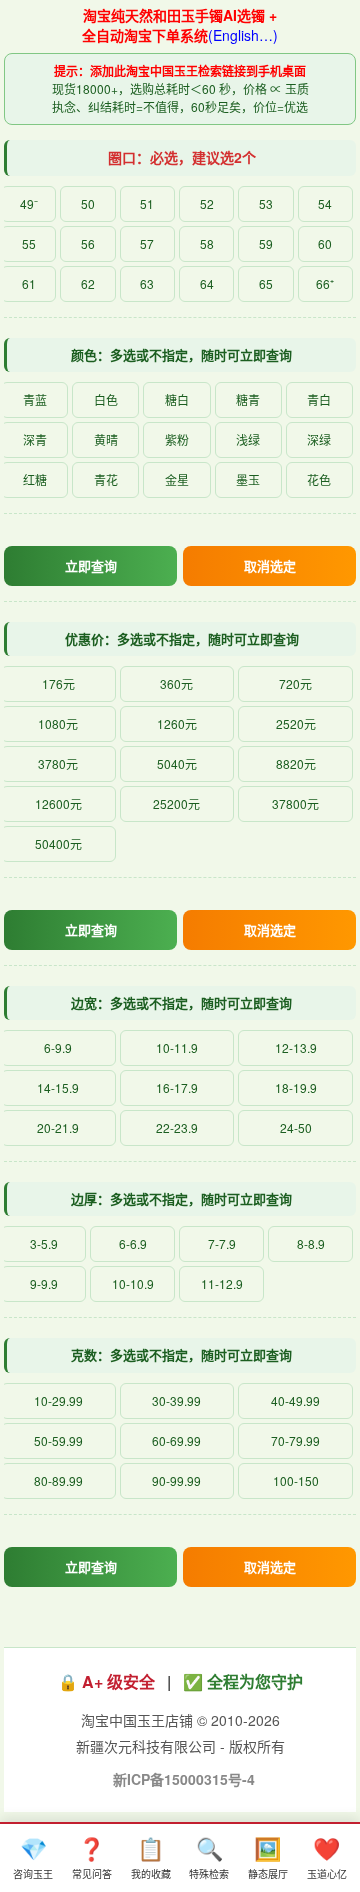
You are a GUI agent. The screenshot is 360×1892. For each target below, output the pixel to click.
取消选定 (270, 565)
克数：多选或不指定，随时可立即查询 (181, 1354)
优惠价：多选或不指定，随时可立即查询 (182, 638)
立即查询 (91, 565)
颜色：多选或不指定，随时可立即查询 (181, 354)
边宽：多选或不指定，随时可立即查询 (181, 1002)
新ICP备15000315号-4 (184, 1779)
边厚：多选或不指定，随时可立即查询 (181, 1198)
